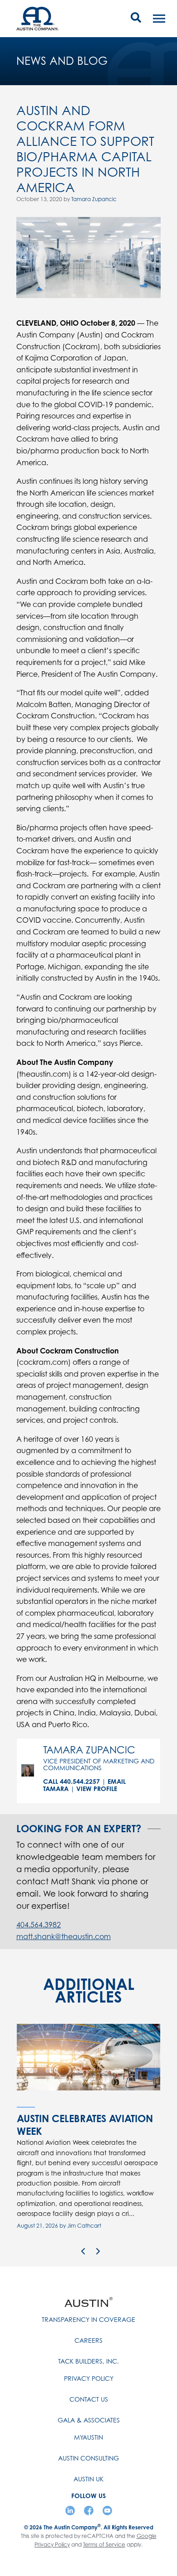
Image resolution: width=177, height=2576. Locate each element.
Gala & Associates (89, 2420)
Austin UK (88, 2479)
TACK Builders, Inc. (88, 2361)
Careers (88, 2340)
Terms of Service (104, 2545)
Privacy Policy (89, 2378)
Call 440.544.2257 (71, 1781)
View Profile (97, 1789)
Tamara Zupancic (94, 199)
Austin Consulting (88, 2458)
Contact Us (89, 2399)
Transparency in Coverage (88, 2319)
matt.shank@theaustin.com (64, 1936)
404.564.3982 (39, 1925)
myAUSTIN (88, 2437)
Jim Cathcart (84, 2226)
